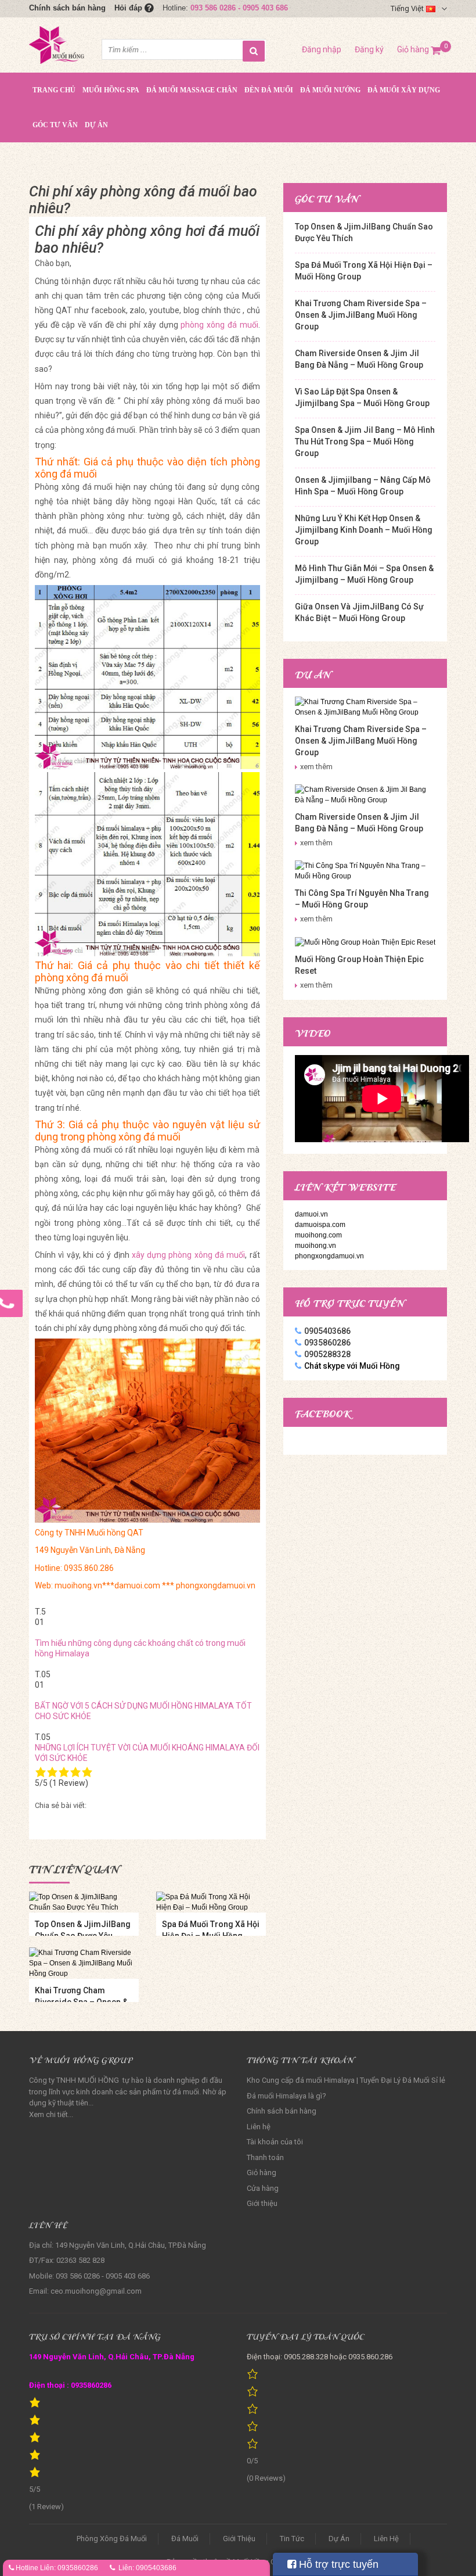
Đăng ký (369, 49)
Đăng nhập (322, 49)
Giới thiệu (262, 2203)
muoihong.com (318, 1235)
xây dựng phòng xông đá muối (188, 1255)
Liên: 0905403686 (147, 2568)
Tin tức (292, 2539)
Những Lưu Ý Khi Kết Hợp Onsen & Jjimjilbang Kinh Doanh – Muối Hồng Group (364, 530)
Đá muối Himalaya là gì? (286, 2096)
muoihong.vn (315, 1246)
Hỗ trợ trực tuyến (337, 2564)
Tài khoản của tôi (275, 2142)
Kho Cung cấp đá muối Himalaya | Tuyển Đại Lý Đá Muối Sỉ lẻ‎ (346, 2080)
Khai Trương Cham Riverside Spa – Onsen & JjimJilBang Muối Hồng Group (361, 315)
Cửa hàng (263, 2188)
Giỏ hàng (419, 49)
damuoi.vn (311, 1214)
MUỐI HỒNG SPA (111, 90)
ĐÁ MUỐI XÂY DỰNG (404, 90)
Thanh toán (265, 2157)
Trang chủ (54, 90)
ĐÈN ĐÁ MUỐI (269, 90)
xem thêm (316, 767)
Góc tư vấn (55, 125)
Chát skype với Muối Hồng (352, 1366)
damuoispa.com (320, 1225)
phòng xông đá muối (219, 325)
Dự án (96, 125)
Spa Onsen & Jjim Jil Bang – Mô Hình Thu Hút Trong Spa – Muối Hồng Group (365, 442)
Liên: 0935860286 (69, 2568)
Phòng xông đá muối (112, 2539)
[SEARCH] (254, 51)
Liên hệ (259, 2127)
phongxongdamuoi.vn (329, 1256)
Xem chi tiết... (51, 2114)
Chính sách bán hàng (67, 8)
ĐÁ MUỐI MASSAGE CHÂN (192, 90)
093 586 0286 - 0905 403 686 (239, 8)
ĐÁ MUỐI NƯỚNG (330, 90)
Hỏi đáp (129, 8)
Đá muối (185, 2539)
